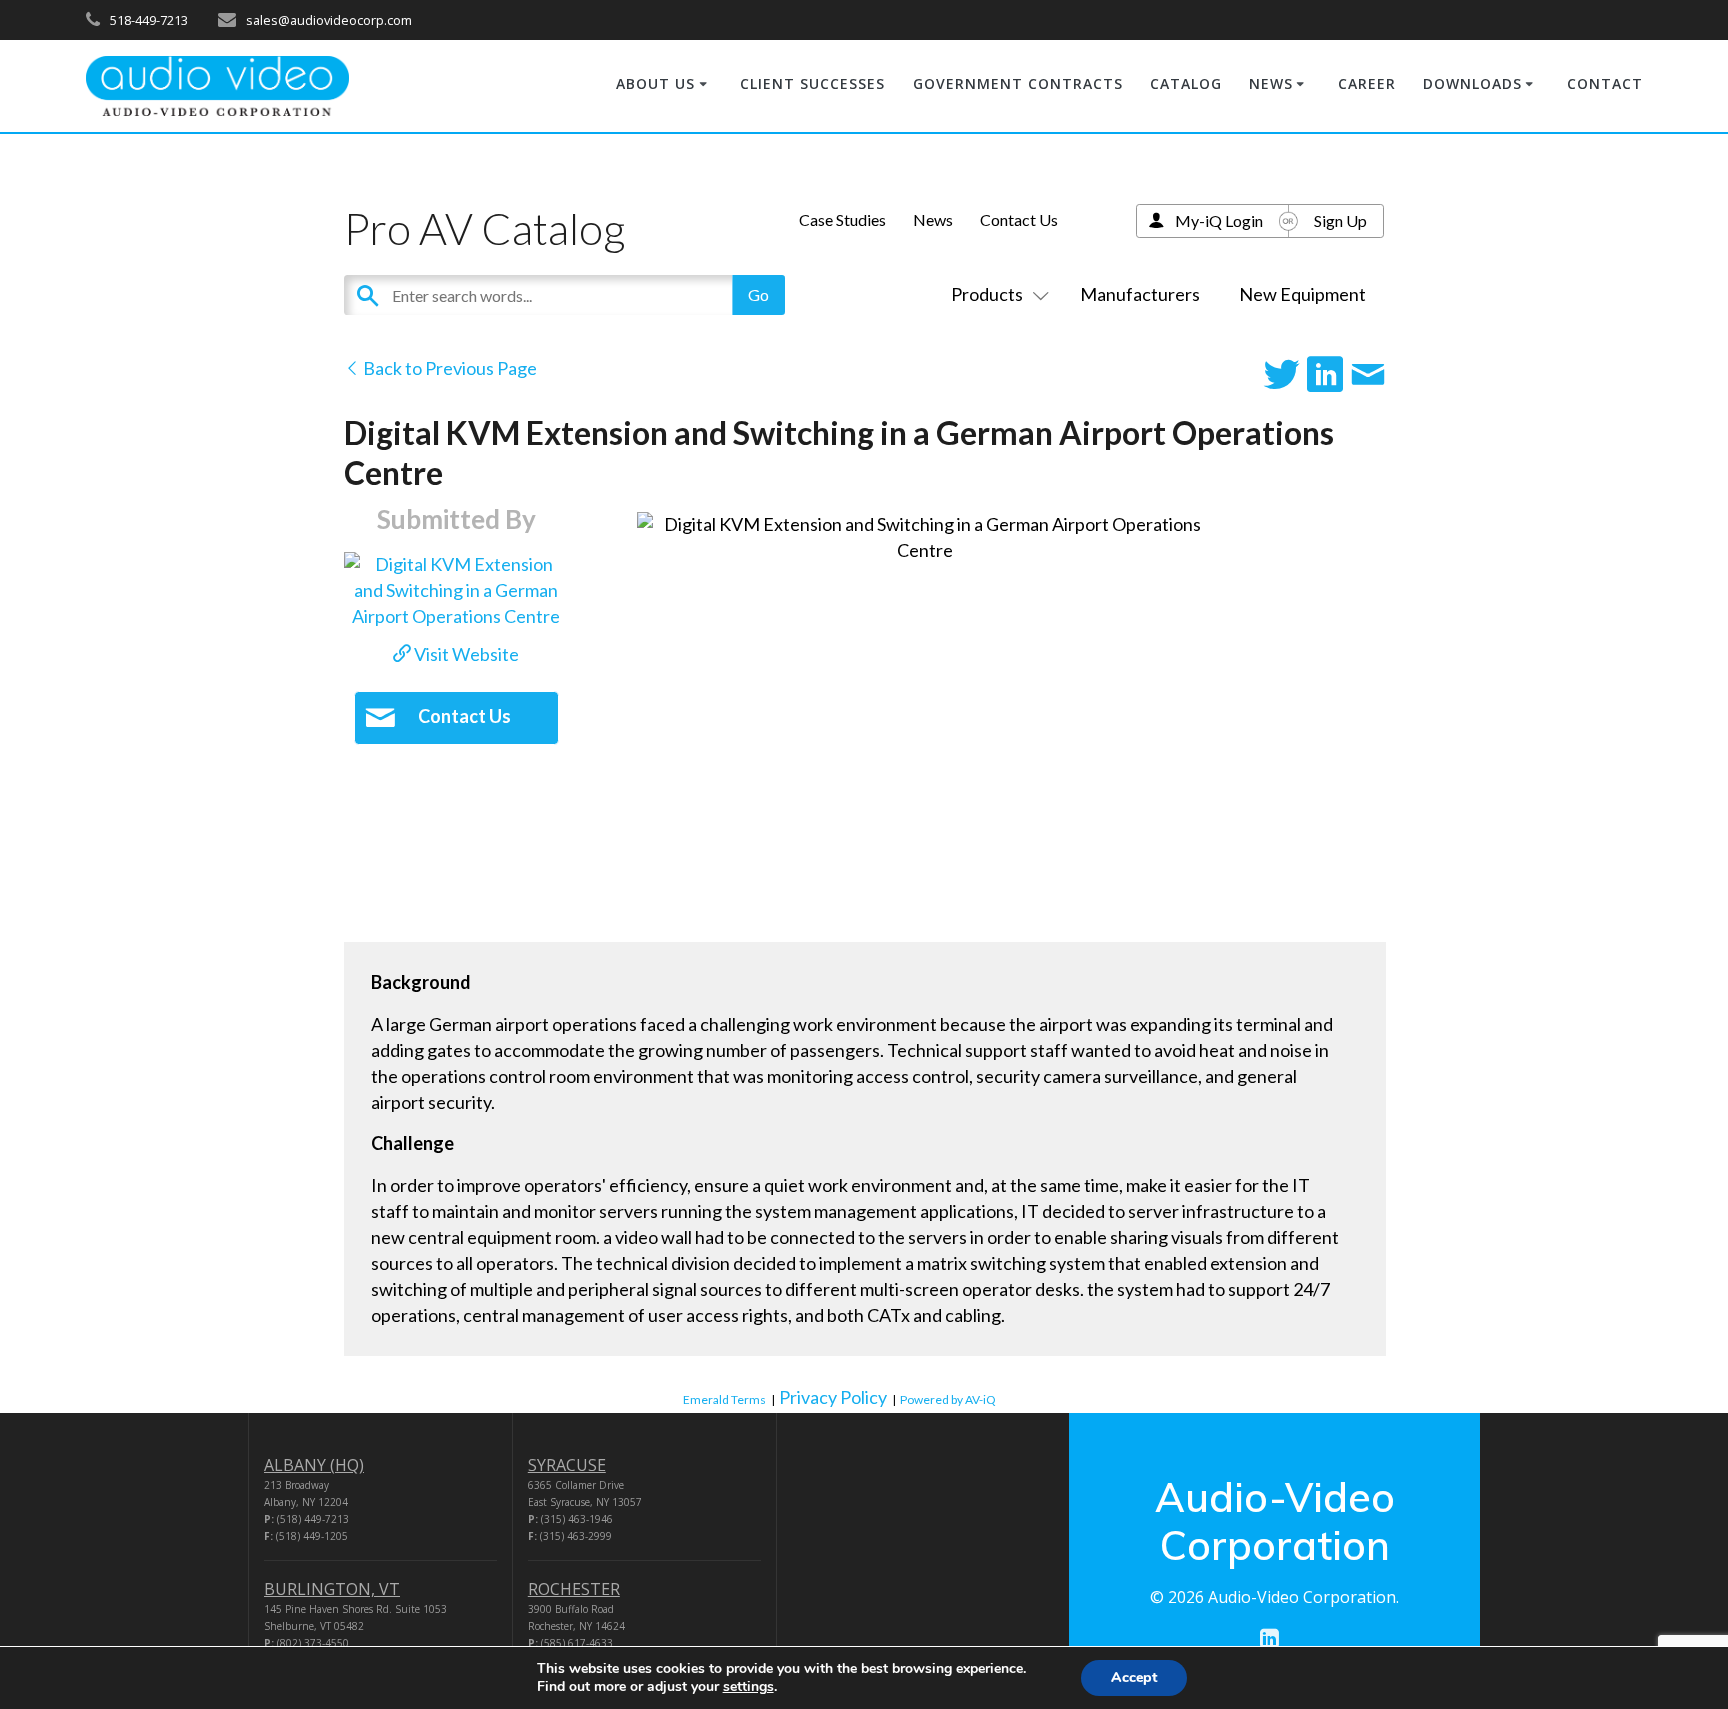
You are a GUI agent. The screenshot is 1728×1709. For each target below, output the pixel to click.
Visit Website (465, 654)
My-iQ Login (1219, 220)
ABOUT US (655, 83)
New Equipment (1302, 294)
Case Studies (842, 219)
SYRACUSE (567, 1465)
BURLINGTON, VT (332, 1589)
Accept (1134, 1677)
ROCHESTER (574, 1589)
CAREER (1367, 83)
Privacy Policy (833, 1397)
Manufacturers (1140, 294)
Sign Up (1340, 220)
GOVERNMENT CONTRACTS (1018, 83)
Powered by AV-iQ (948, 1399)
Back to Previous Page (448, 368)
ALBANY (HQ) (314, 1465)
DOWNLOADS (1472, 83)
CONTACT (1605, 83)
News (933, 219)
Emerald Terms (724, 1399)
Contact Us (1019, 219)
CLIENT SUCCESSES (812, 83)
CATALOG (1186, 83)
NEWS (1271, 83)
